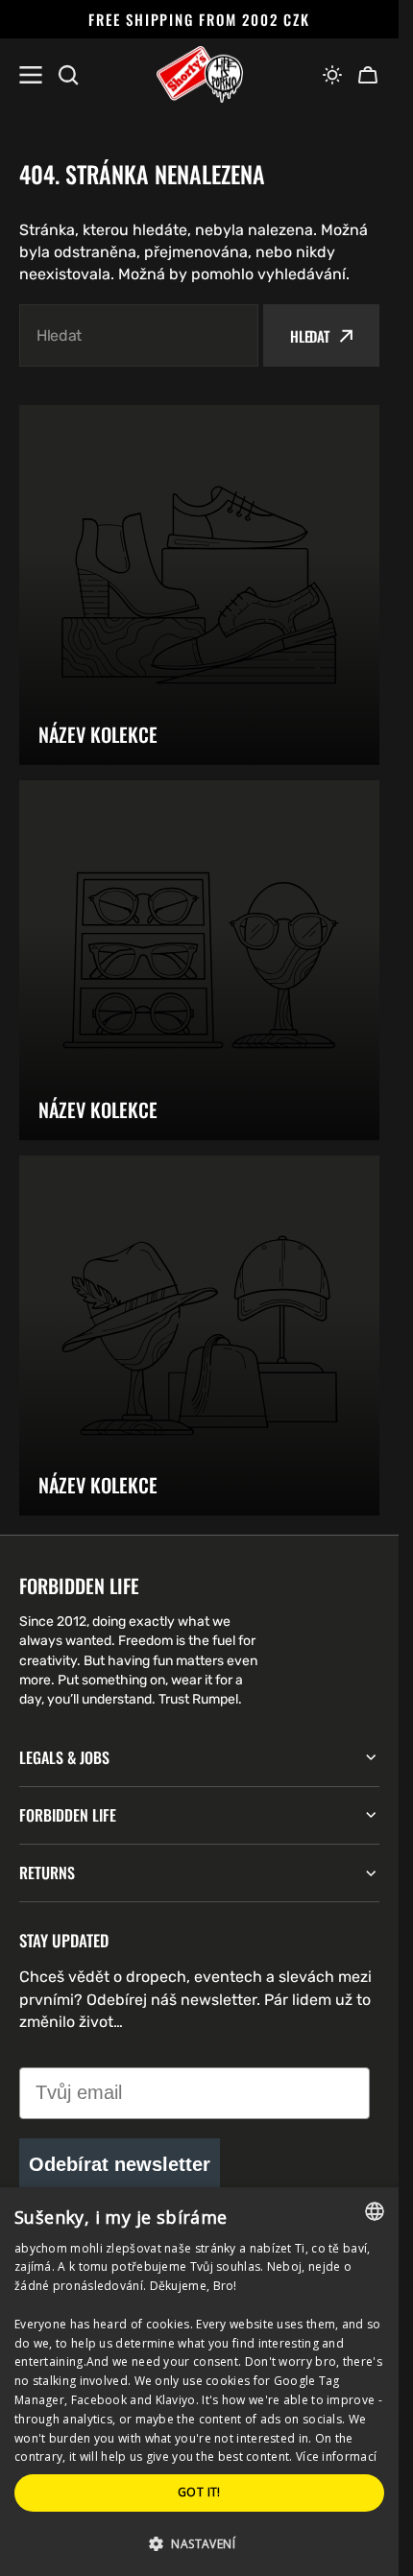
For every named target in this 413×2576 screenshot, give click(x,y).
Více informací (336, 2457)
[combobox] (139, 335)
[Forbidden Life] (200, 75)
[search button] (68, 75)
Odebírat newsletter (120, 2164)
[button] (332, 75)
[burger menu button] (31, 75)
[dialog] (199, 2382)
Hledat (310, 336)
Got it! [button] (199, 2492)
